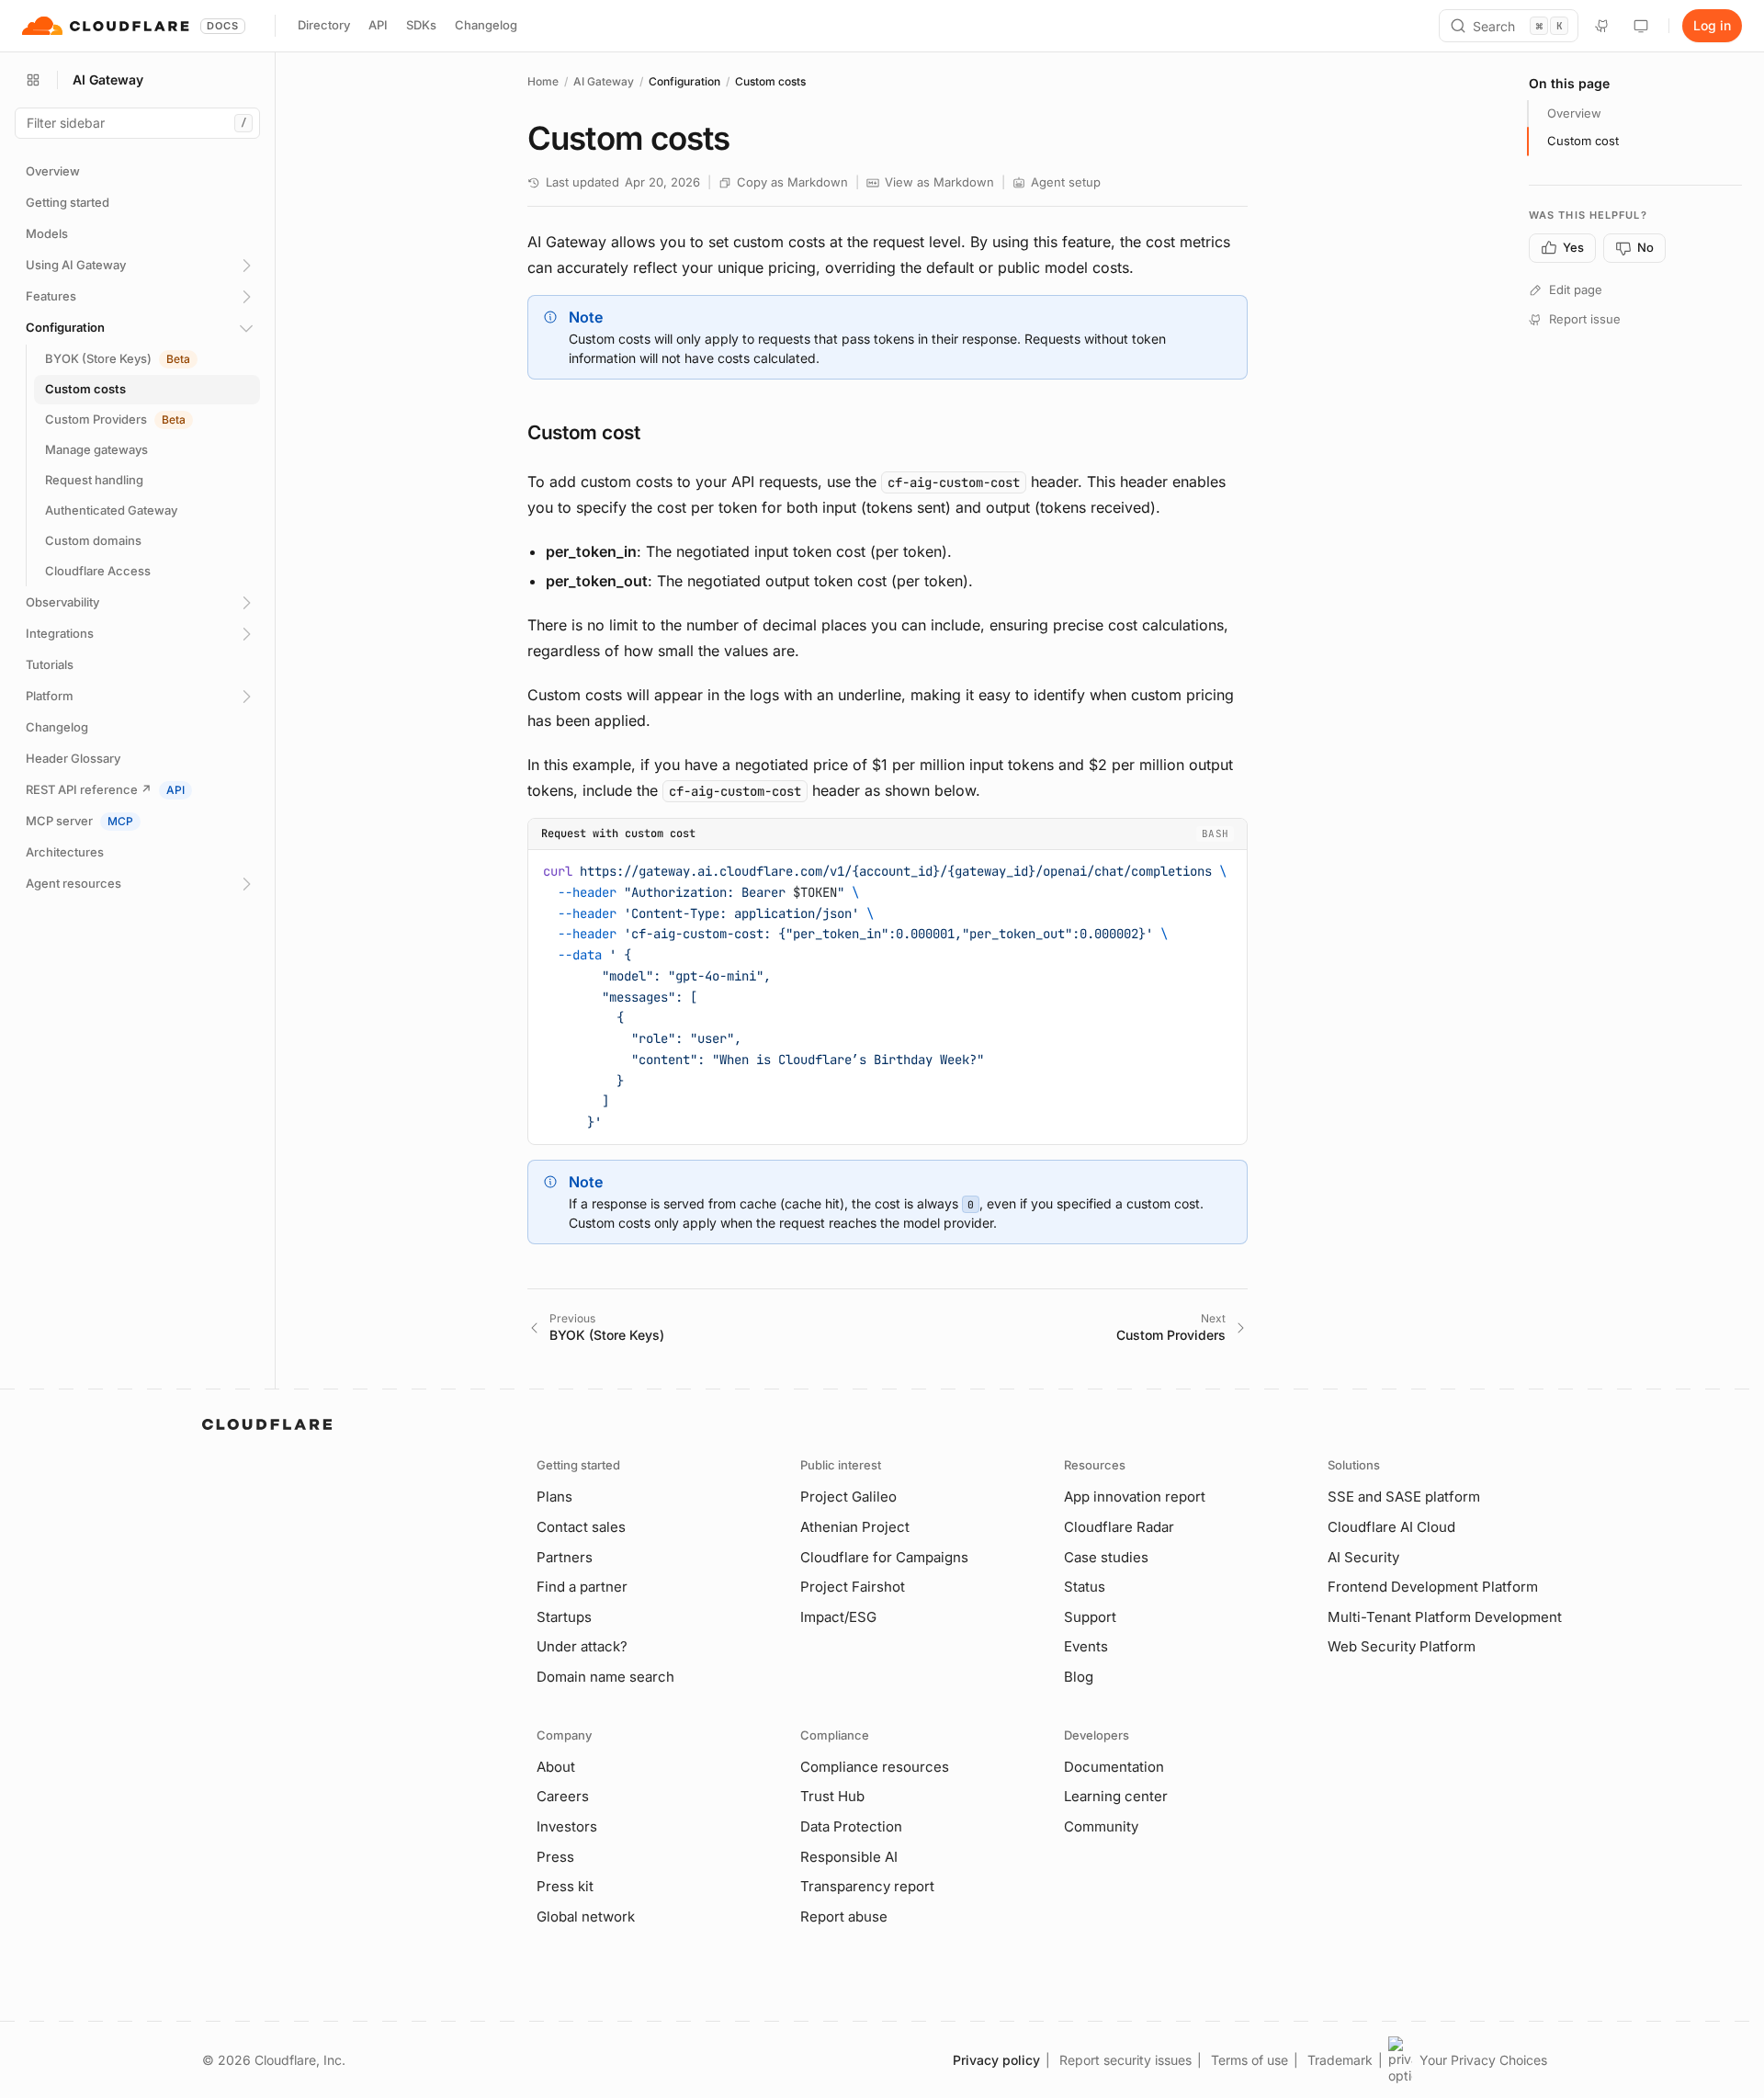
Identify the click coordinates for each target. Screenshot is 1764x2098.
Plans (554, 1497)
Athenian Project (855, 1527)
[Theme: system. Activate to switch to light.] (1641, 26)
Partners (565, 1557)
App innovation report (1135, 1497)
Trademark (1340, 2060)
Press (555, 1857)
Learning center (1116, 1796)
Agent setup (1066, 182)
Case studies (1106, 1557)
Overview (1574, 113)
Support (1090, 1617)
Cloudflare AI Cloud (1391, 1527)
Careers (563, 1796)
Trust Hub (832, 1796)
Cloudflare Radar (1119, 1527)
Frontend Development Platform (1433, 1587)
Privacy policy (996, 2060)
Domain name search (605, 1677)
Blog (1079, 1677)
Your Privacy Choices (1483, 2060)
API (378, 25)
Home (543, 81)
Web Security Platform (1402, 1646)
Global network (586, 1917)
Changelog (486, 25)
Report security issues (1125, 2060)
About (556, 1767)
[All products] (33, 80)
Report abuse (844, 1917)
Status (1085, 1587)
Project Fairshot (853, 1587)
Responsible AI (849, 1857)
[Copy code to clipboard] (1227, 868)
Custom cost (1583, 141)
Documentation (1114, 1767)
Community (1101, 1826)
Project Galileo (848, 1497)
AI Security (1363, 1557)
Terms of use (1249, 2060)
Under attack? (582, 1646)
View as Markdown (939, 182)
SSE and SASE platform (1404, 1497)
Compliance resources (875, 1767)
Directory (324, 25)
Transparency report (867, 1886)
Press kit (565, 1886)
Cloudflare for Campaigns (884, 1557)
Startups (564, 1617)
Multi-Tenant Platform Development (1445, 1617)
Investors (567, 1826)
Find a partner (582, 1587)
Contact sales (581, 1527)
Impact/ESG (838, 1617)
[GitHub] (1602, 26)
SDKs (421, 25)
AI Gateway (604, 81)
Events (1086, 1646)
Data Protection (851, 1826)
